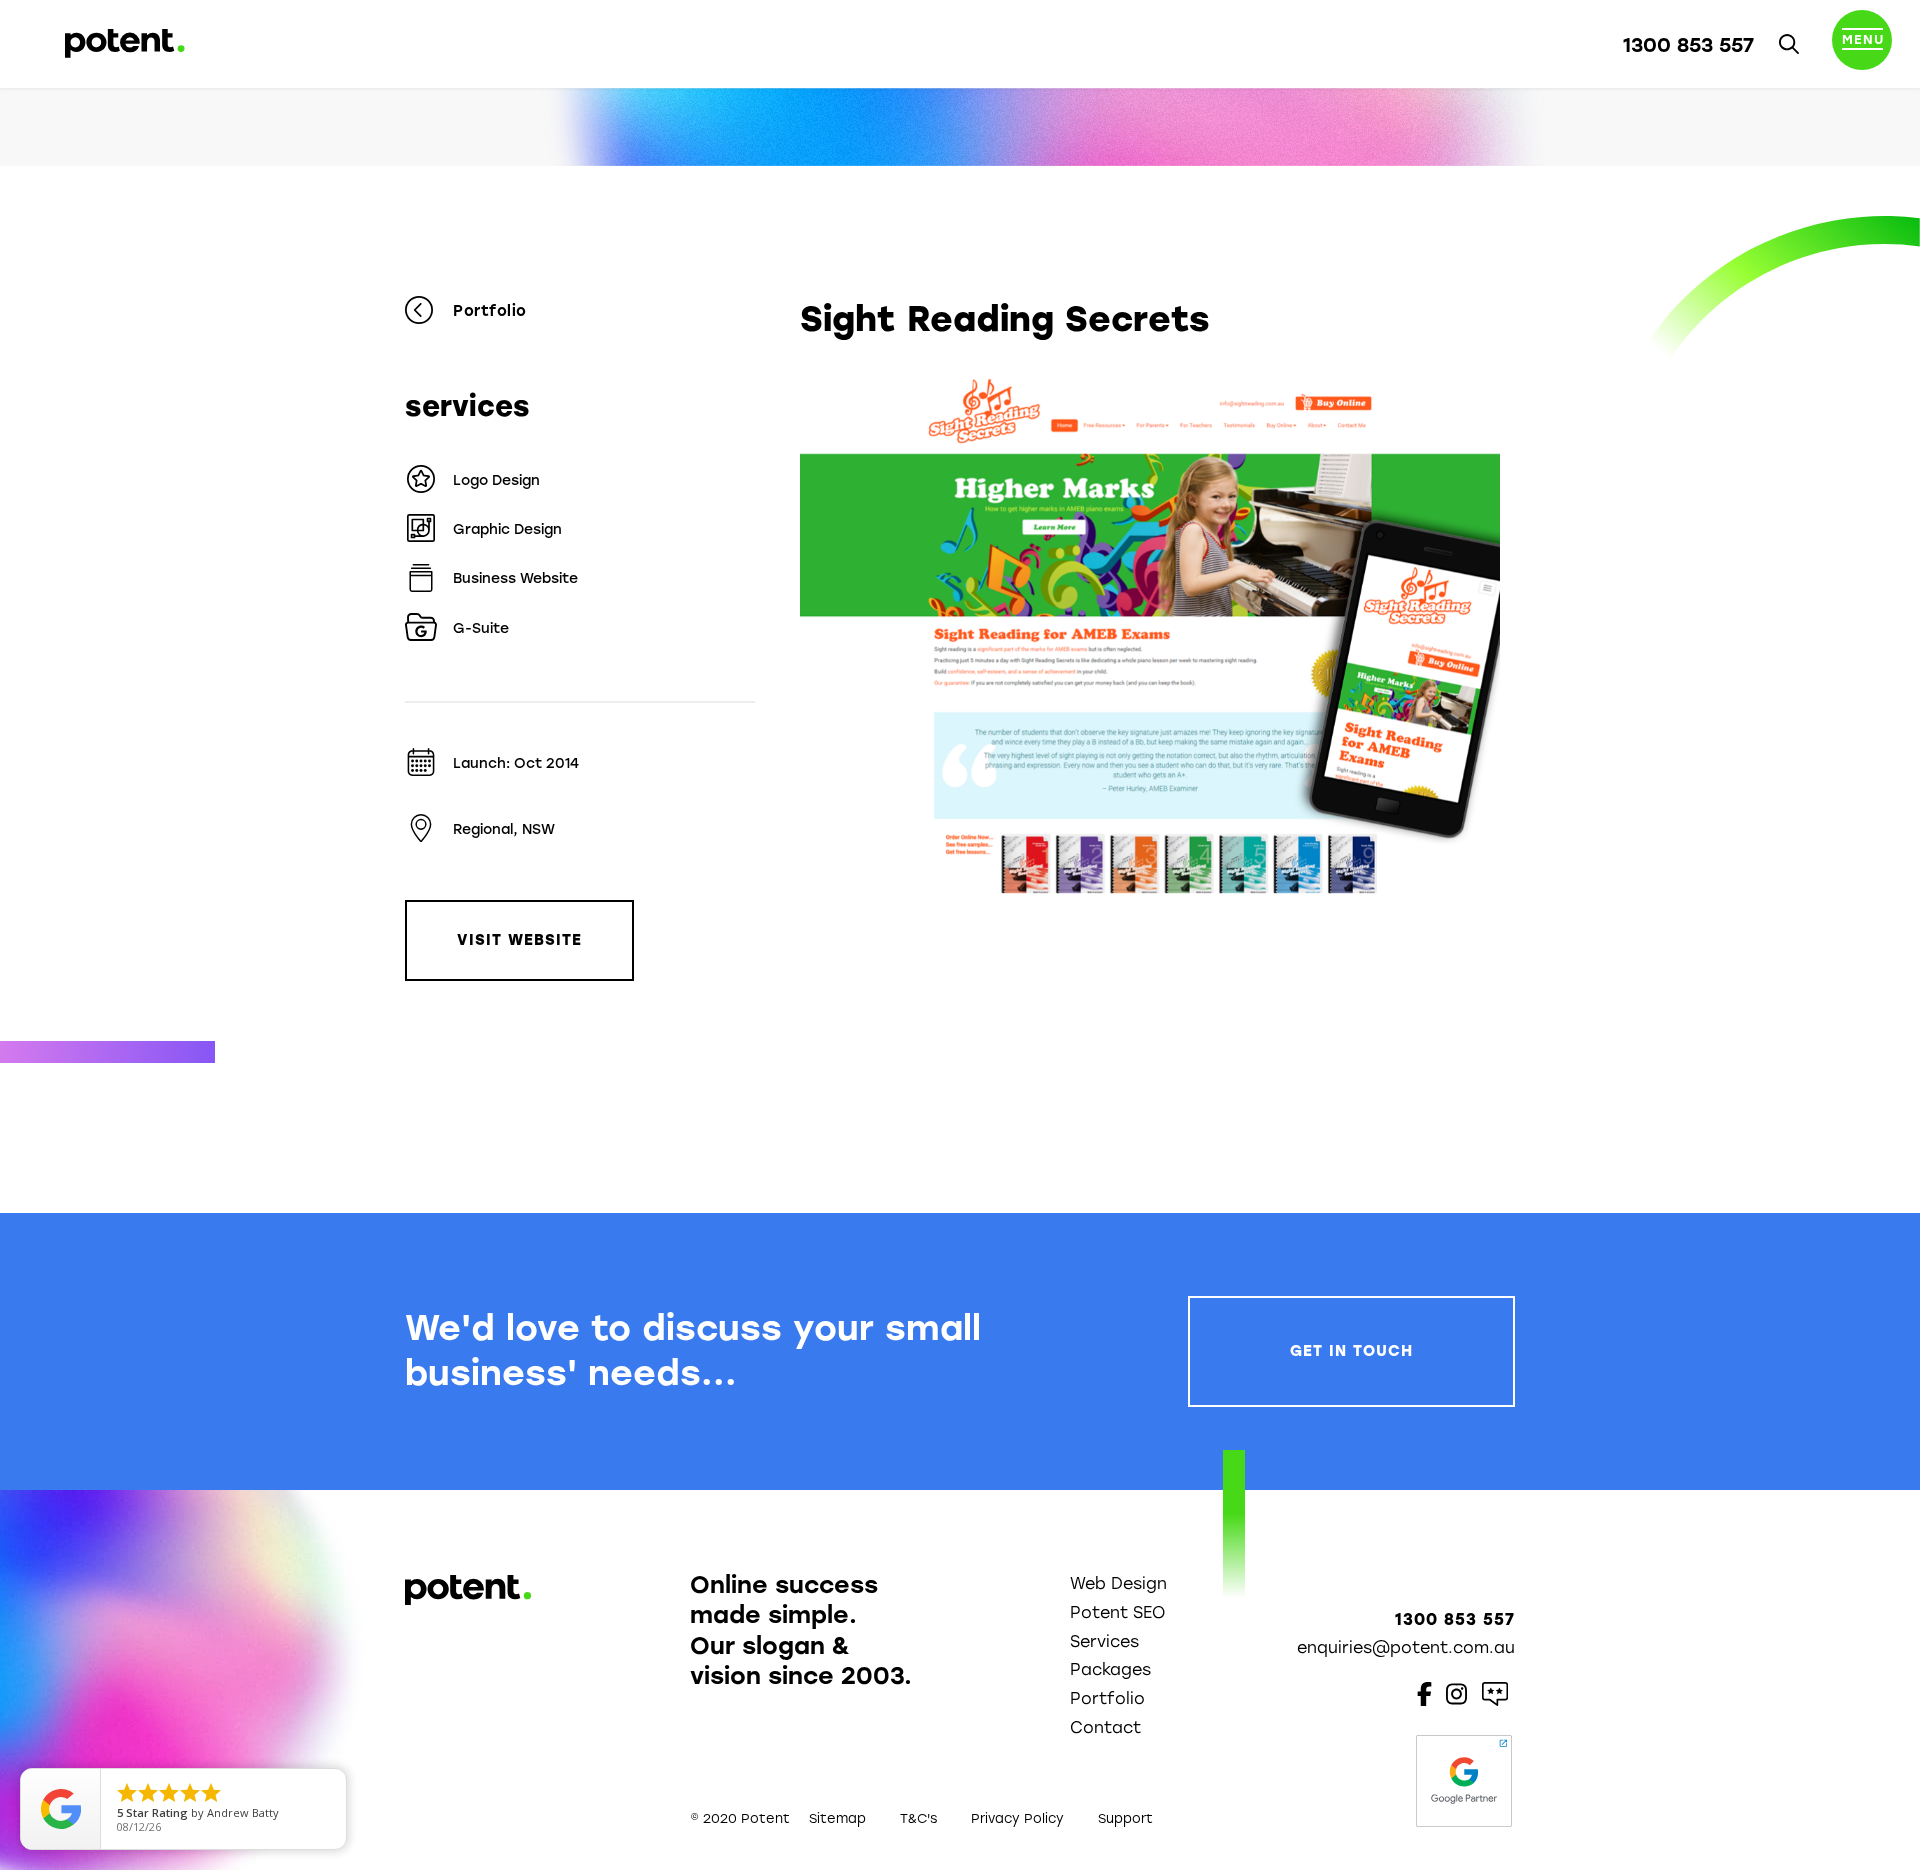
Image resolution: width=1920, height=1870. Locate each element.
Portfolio (490, 311)
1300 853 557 (1688, 45)
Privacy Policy (1017, 1818)
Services (1104, 1641)
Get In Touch (1351, 1351)
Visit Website (519, 940)
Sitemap (837, 1818)
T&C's (918, 1818)
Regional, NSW (504, 829)
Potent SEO (1117, 1612)
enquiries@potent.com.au (1406, 1647)
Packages (1110, 1669)
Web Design (1118, 1583)
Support (1125, 1818)
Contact (1105, 1727)
